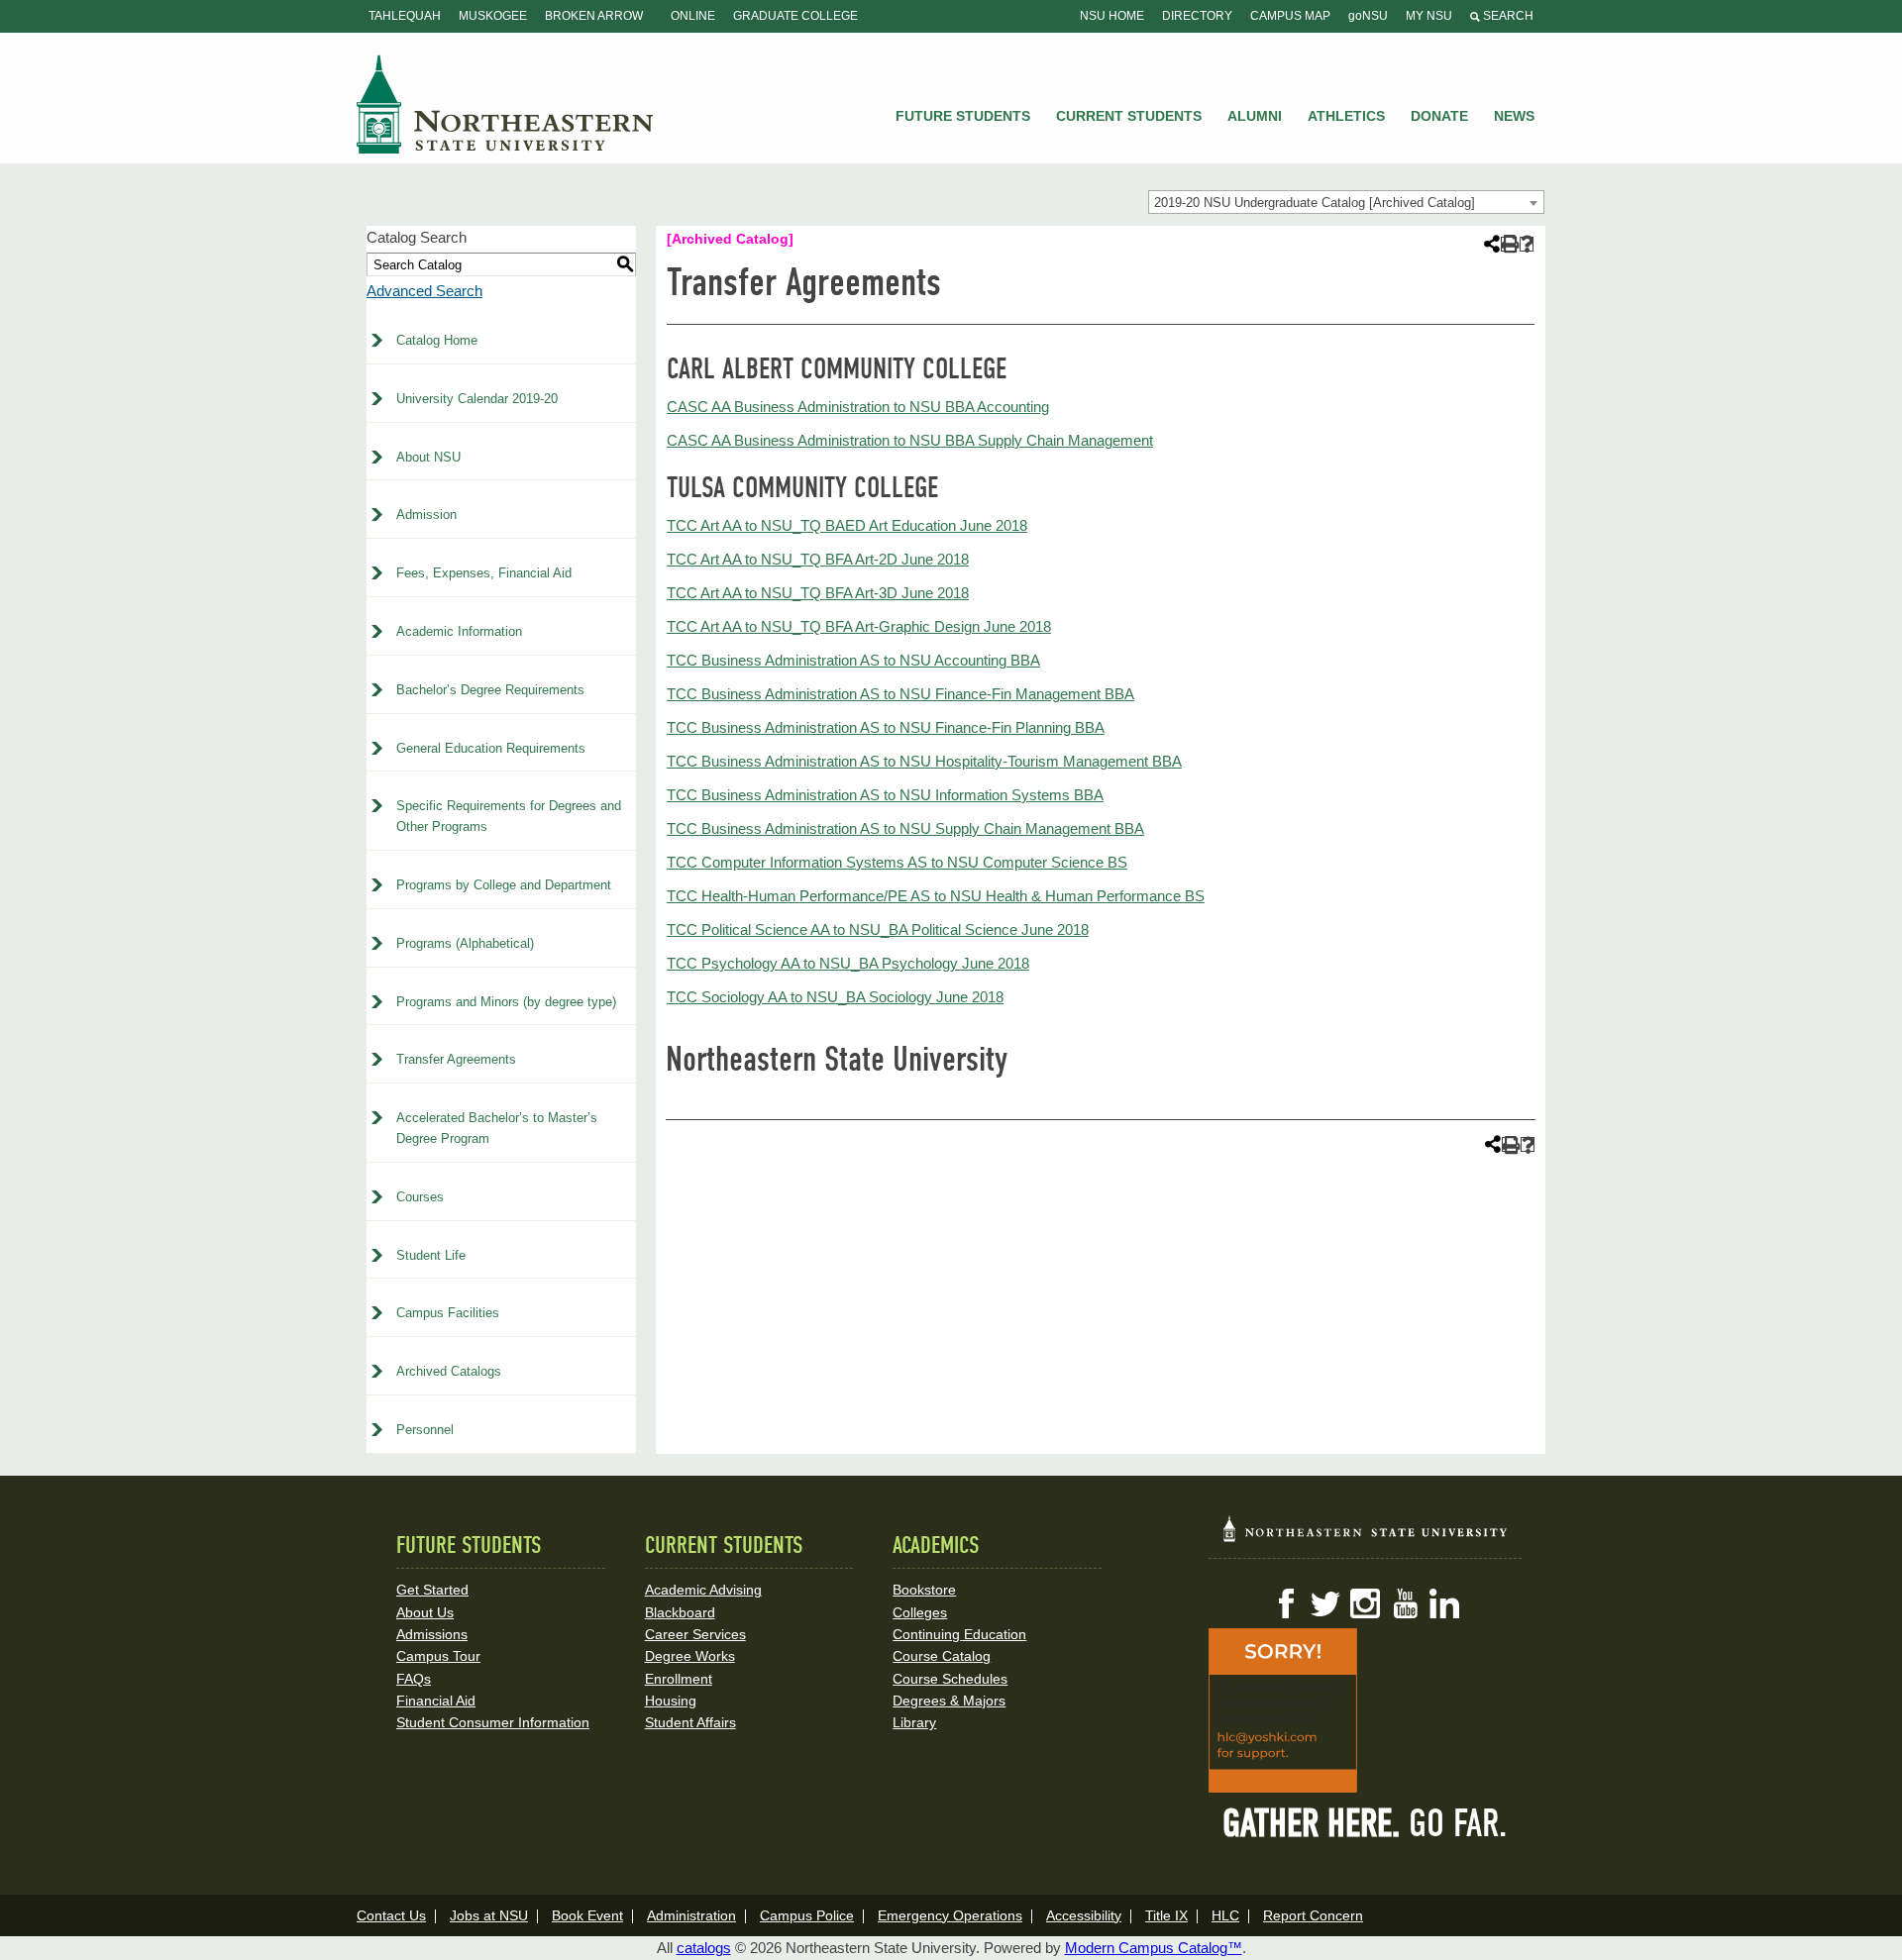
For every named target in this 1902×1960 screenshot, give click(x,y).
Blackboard (680, 1612)
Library (914, 1722)
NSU (505, 104)
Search (1507, 16)
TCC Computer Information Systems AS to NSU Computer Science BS (897, 862)
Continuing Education (959, 1634)
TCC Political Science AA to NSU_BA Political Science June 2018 (878, 929)
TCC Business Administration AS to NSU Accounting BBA (853, 660)
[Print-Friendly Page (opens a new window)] (1508, 244)
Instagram (1365, 1603)
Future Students (963, 116)
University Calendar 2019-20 (477, 399)
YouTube (1405, 1603)
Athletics (1346, 116)
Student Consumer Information (493, 1722)
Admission (426, 515)
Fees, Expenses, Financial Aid (484, 573)
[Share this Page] (1490, 244)
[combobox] (1346, 202)
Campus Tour (438, 1656)
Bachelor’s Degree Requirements (490, 690)
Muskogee (493, 16)
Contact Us (391, 1915)
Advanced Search (424, 291)
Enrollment (679, 1679)
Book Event (587, 1915)
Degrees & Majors (949, 1701)
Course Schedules (950, 1679)
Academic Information (459, 631)
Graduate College (795, 16)
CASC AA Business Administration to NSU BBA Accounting (858, 407)
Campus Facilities (448, 1313)
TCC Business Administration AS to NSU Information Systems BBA (885, 795)
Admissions (432, 1634)
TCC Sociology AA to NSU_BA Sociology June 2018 (835, 997)
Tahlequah (405, 16)
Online (693, 16)
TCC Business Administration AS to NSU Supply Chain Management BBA (905, 828)
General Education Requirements (491, 748)
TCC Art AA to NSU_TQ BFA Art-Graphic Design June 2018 (859, 626)
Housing (671, 1701)
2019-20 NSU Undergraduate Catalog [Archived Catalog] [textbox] (1315, 203)
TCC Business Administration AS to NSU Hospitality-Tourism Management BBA (924, 761)
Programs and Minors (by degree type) (506, 1002)
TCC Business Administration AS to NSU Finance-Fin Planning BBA (886, 727)
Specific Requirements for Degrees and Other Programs (509, 816)
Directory (1197, 16)
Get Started (432, 1590)
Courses (420, 1197)
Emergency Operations (950, 1915)
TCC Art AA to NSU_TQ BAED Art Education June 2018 (847, 525)
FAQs (414, 1679)
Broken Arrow (594, 16)
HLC (1225, 1915)
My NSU (1429, 16)
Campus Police (807, 1915)
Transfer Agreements (456, 1059)
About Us (425, 1612)
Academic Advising (703, 1590)
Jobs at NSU (489, 1915)
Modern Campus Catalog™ (1154, 1948)
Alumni (1255, 116)
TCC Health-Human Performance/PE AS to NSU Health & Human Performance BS (936, 896)
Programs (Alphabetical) (465, 943)
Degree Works (690, 1656)
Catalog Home (437, 340)
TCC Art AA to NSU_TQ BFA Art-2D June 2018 (818, 559)
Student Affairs (690, 1722)
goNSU (1368, 16)
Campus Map (1290, 16)
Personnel (425, 1430)
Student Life (431, 1255)
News (1514, 116)
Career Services (695, 1634)
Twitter (1325, 1603)
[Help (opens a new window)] (1527, 244)
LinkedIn (1444, 1603)
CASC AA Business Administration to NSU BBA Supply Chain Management (910, 440)
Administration (691, 1915)
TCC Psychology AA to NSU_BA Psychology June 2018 (848, 963)
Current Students (1129, 116)
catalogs (704, 1948)
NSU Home (1112, 16)
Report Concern (1313, 1915)
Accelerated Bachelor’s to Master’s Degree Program (497, 1128)
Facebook (1286, 1603)
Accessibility (1084, 1915)
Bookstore (924, 1590)
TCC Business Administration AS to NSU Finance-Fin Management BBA (900, 694)
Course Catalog (942, 1656)
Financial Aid (436, 1701)
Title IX (1166, 1915)
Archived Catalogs (449, 1371)
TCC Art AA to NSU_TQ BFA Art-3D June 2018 (818, 593)
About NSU (428, 457)
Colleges (920, 1612)
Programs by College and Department (504, 885)
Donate (1439, 116)
